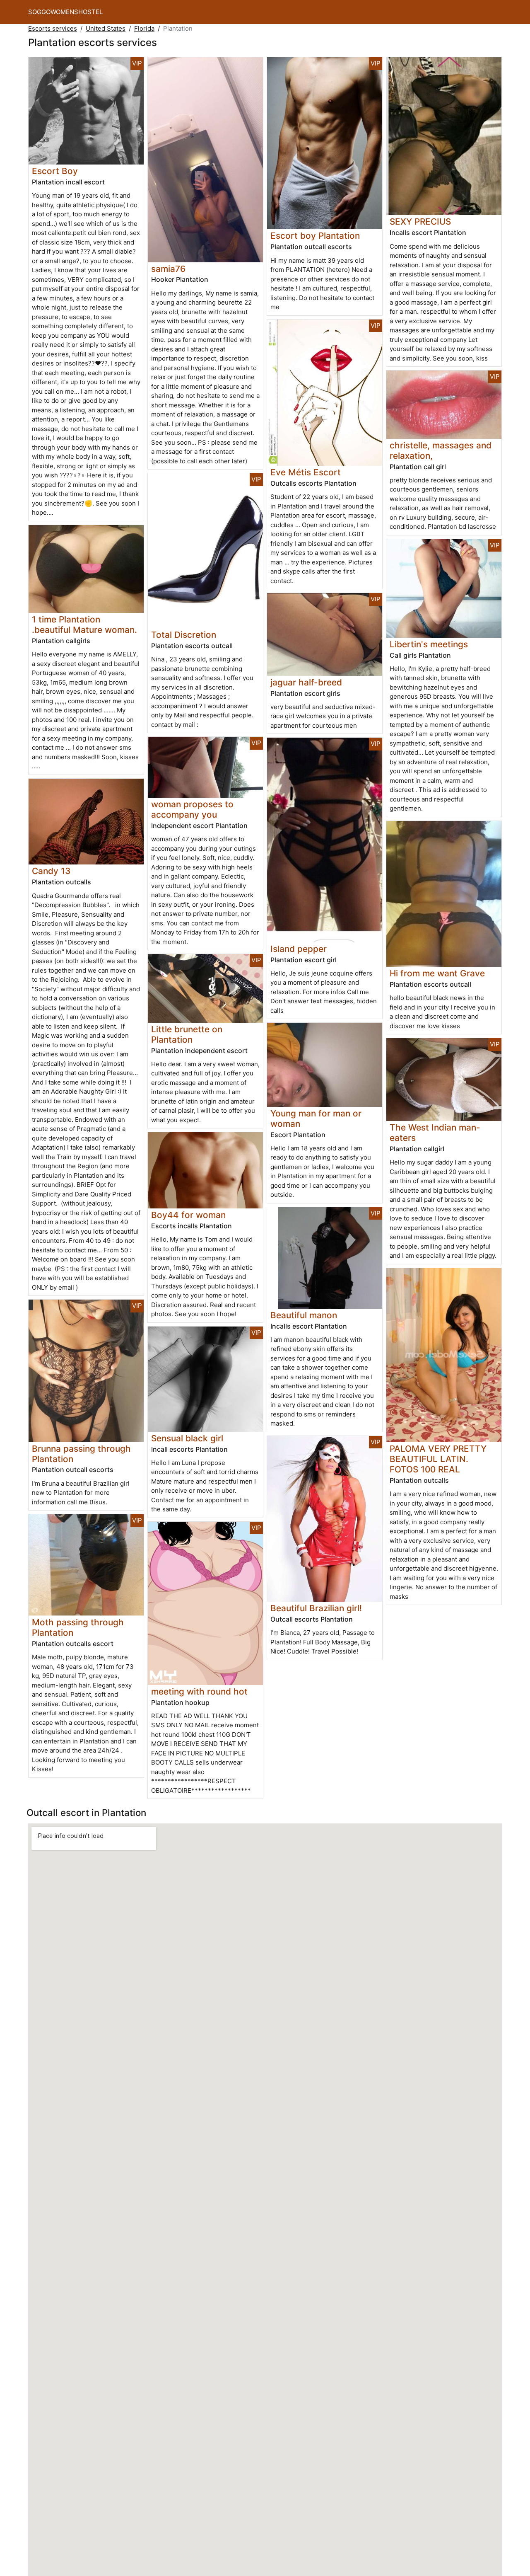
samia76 (168, 269)
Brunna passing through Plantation (81, 1454)
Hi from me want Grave (437, 973)
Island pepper (299, 949)
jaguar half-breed (306, 682)
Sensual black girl (187, 1438)
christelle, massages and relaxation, (441, 450)
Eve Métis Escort (306, 472)
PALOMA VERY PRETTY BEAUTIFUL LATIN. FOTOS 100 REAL (438, 1459)
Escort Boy (55, 171)
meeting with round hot (199, 1691)
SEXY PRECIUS (420, 222)
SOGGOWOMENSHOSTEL (65, 12)
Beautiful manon (304, 1315)
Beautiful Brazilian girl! (316, 1608)
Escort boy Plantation (315, 236)
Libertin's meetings (429, 644)
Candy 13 (51, 871)
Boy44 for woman (188, 1215)
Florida (144, 28)
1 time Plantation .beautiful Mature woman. (84, 625)
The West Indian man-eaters (435, 1133)
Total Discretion (184, 635)
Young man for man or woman (316, 1119)
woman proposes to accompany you (192, 809)
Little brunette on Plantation (187, 1034)
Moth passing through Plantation (78, 1627)
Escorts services (53, 28)
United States (106, 28)
